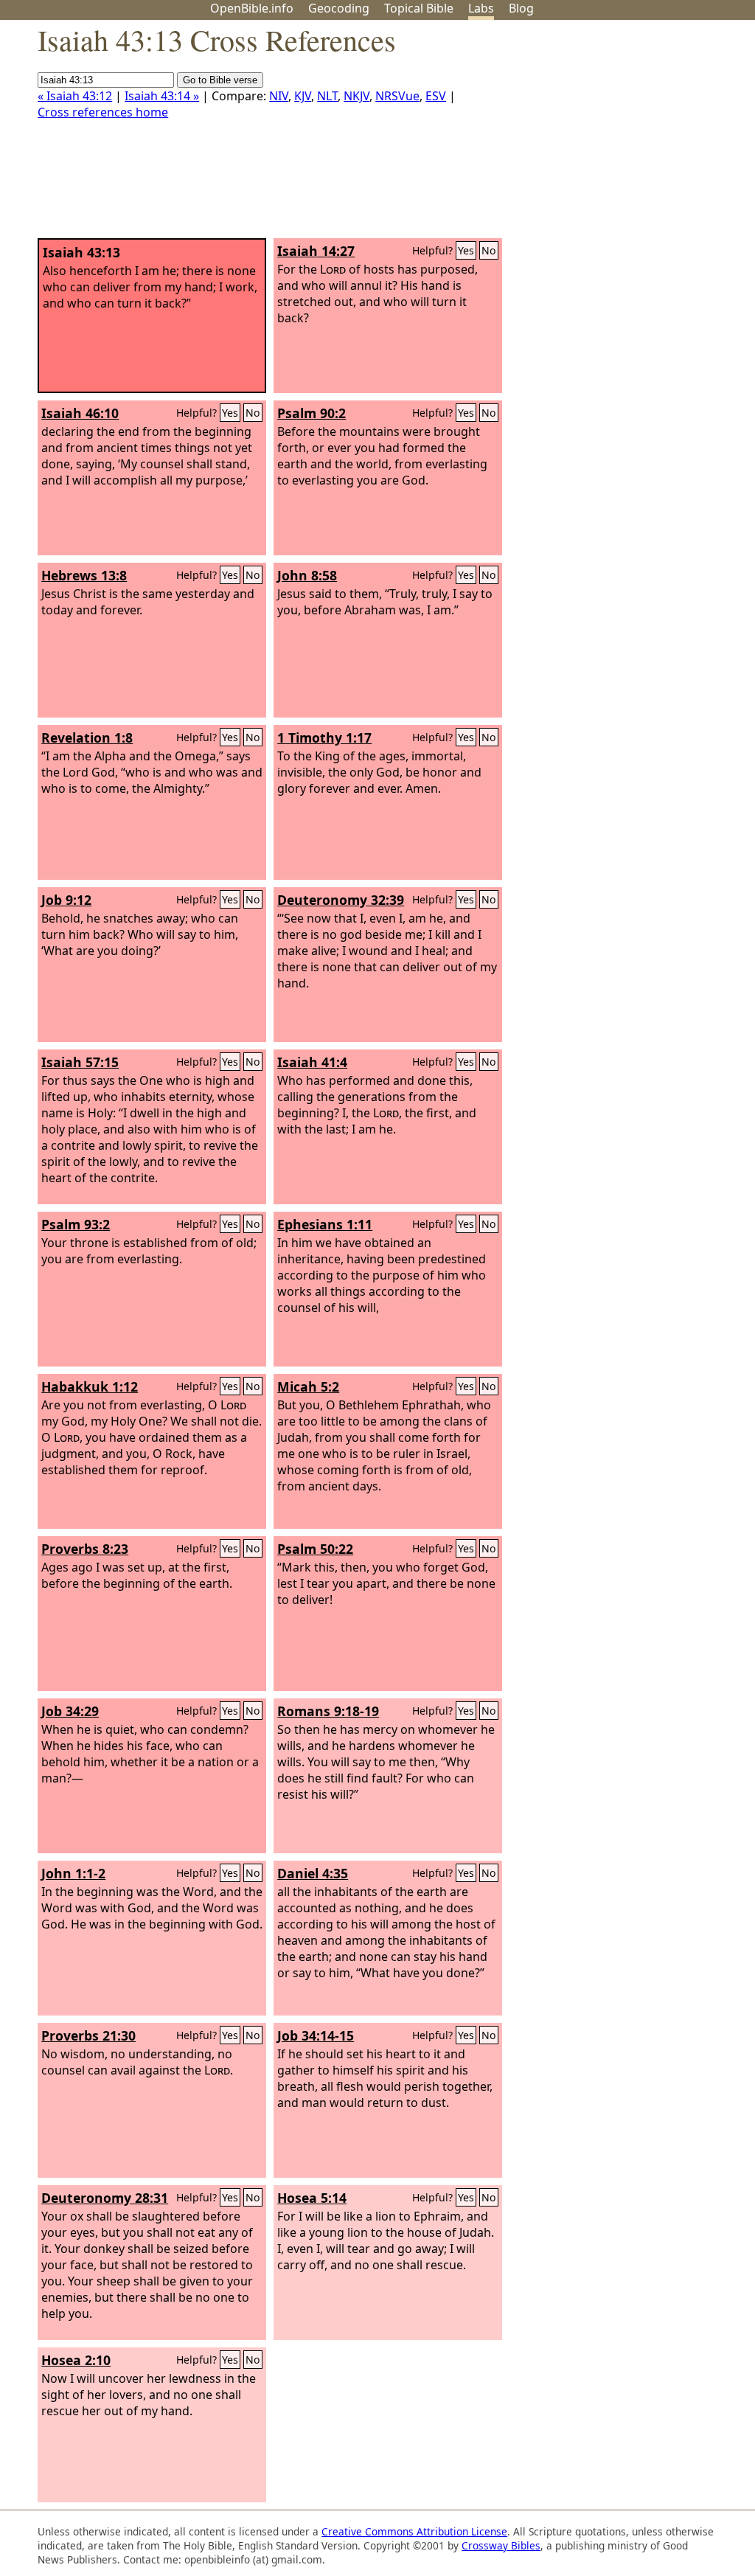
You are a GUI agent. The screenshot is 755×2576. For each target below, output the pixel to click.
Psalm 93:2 (76, 1224)
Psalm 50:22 (315, 1549)
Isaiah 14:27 (316, 251)
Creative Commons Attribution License (414, 2531)
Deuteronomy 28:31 (105, 2198)
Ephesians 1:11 (325, 1224)
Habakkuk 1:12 (90, 1386)
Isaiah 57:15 (80, 1062)
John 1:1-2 (73, 1873)
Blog (521, 8)
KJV (303, 96)
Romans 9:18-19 (328, 1711)
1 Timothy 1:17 (324, 737)
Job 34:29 (70, 1711)
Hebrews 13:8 (84, 575)
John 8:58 (307, 575)
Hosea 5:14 (312, 2198)
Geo (339, 8)
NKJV (356, 96)
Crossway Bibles (501, 2545)
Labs (481, 8)
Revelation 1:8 (87, 737)
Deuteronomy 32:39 (341, 900)
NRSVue (397, 96)
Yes (466, 250)
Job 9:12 (66, 900)
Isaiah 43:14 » (162, 96)
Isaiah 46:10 (80, 413)
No (489, 250)
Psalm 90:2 (312, 413)
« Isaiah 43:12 (75, 96)
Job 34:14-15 (316, 2035)
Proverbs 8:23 (85, 1549)
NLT (327, 96)
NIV (279, 96)
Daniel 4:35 (313, 1873)
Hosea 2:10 (76, 2360)
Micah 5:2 (308, 1386)
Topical (419, 8)
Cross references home (103, 112)
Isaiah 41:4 (312, 1062)
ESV (436, 96)
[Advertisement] (606, 135)
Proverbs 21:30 (88, 2035)
